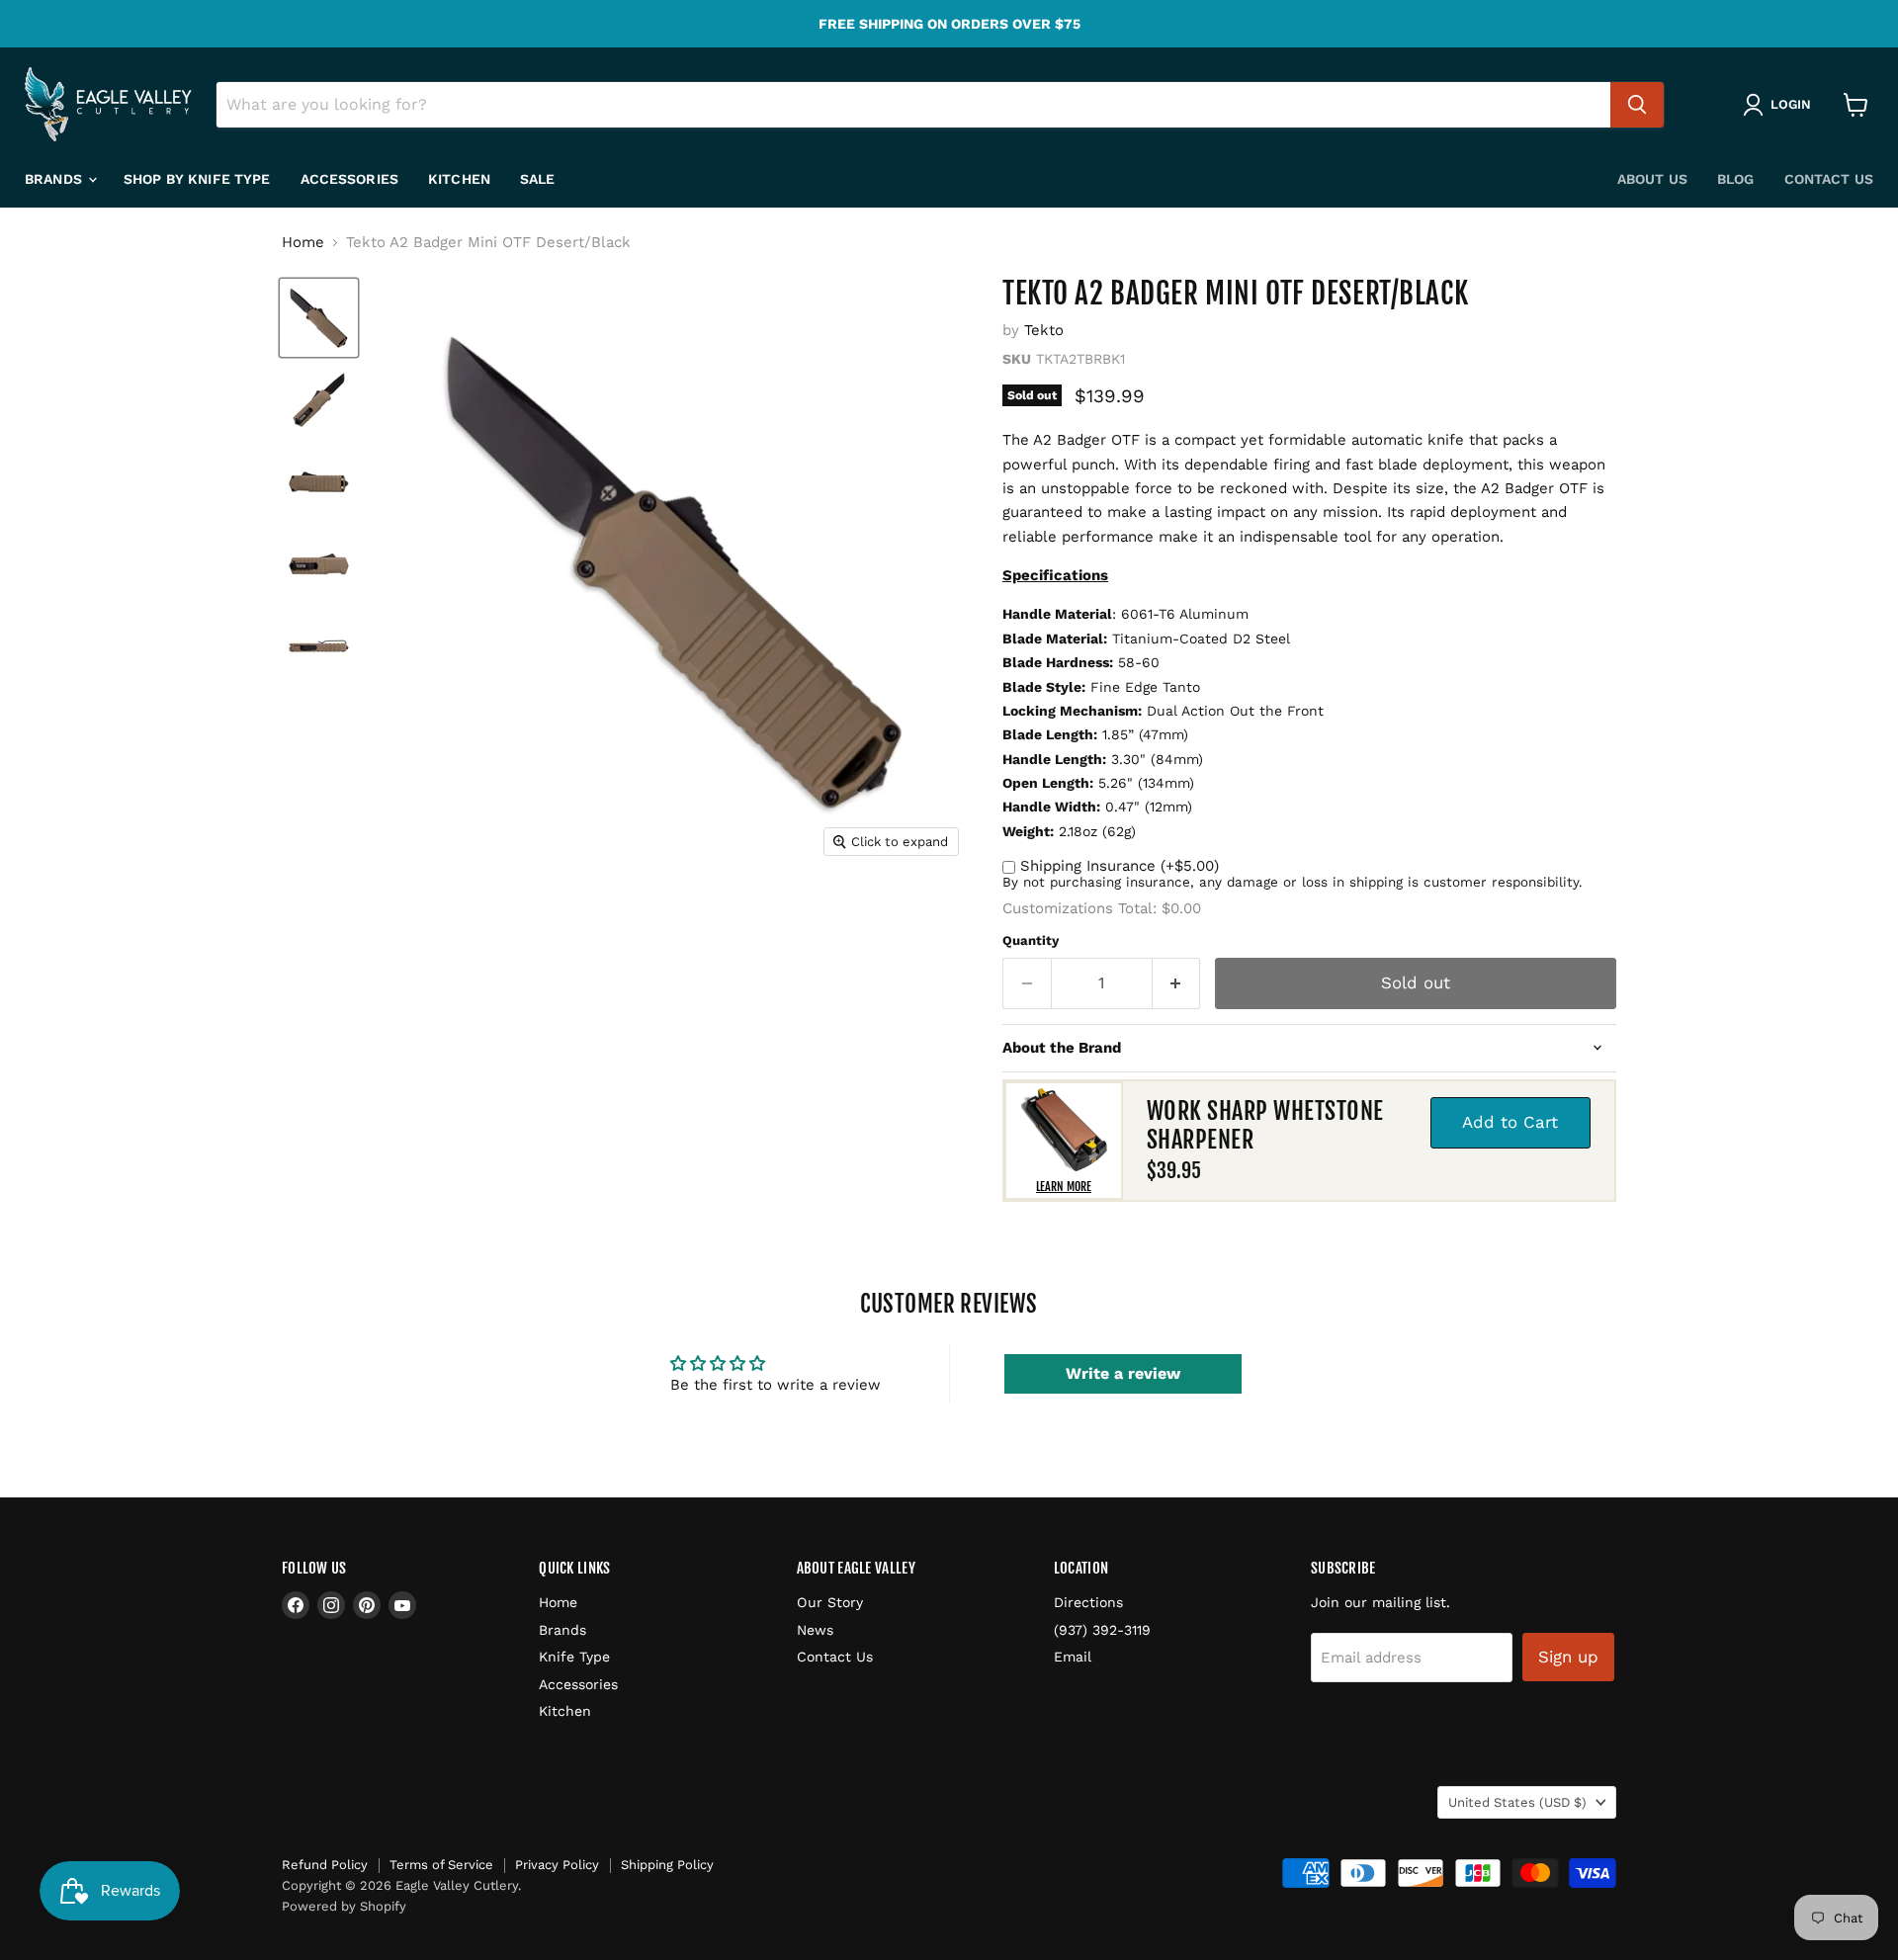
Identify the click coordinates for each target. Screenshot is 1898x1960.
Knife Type (574, 1657)
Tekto (1044, 330)
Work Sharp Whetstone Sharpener (1265, 1125)
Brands (55, 179)
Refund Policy (325, 1865)
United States (1517, 1802)
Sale (538, 179)
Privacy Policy (557, 1865)
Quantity (1031, 940)
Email (1073, 1657)
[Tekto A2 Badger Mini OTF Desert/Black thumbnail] (319, 318)
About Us (1652, 179)
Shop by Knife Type (197, 179)
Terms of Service (441, 1865)
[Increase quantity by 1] (1177, 983)
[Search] (1637, 105)
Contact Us (1829, 179)
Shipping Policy (667, 1865)
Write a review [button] (1123, 1373)
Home (303, 243)
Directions (1088, 1602)
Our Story (830, 1602)
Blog (1736, 179)
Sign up (1568, 1657)
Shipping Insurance (1120, 866)
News (815, 1630)
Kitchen (459, 179)
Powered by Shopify (344, 1906)
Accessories (350, 179)
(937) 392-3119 (1102, 1630)
